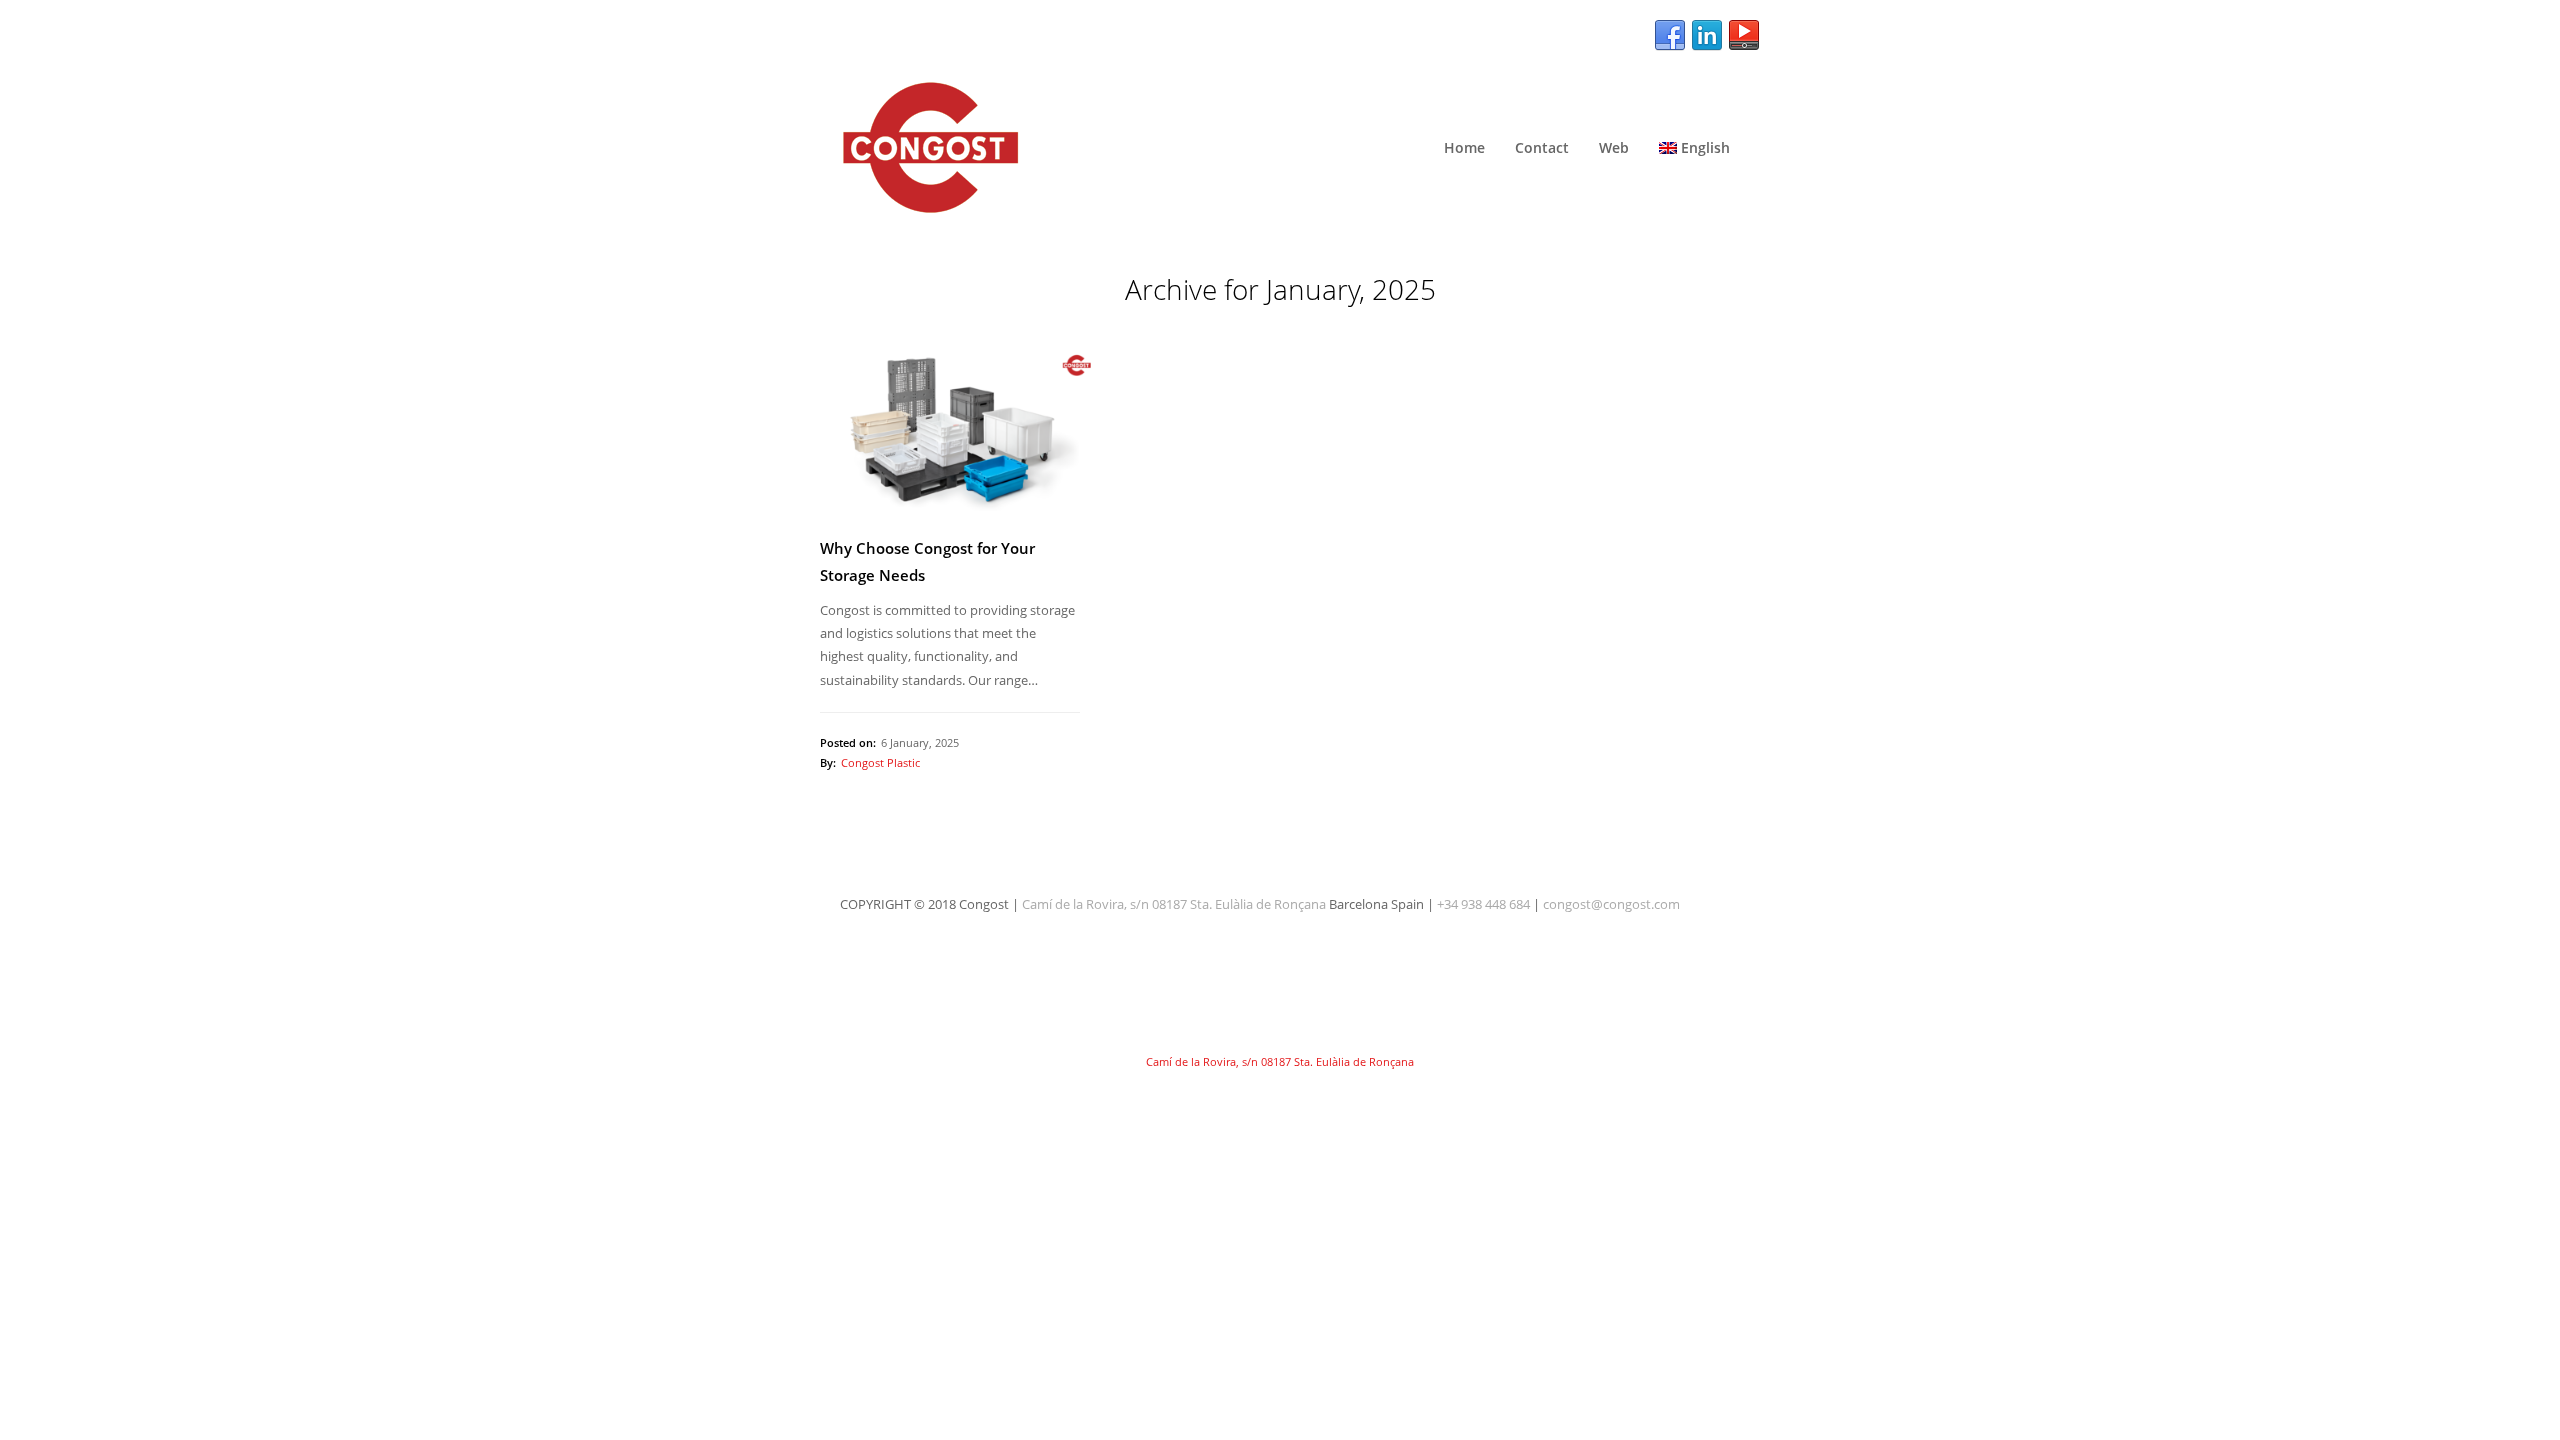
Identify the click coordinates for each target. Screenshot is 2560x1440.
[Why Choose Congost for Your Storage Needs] (950, 431)
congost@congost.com (1611, 904)
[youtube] (1744, 36)
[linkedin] (1707, 36)
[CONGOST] (1280, 147)
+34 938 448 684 (1483, 904)
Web (1614, 147)
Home (1464, 147)
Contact (1542, 147)
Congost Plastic (880, 762)
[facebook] (1670, 36)
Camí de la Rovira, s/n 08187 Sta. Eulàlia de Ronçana (1174, 904)
